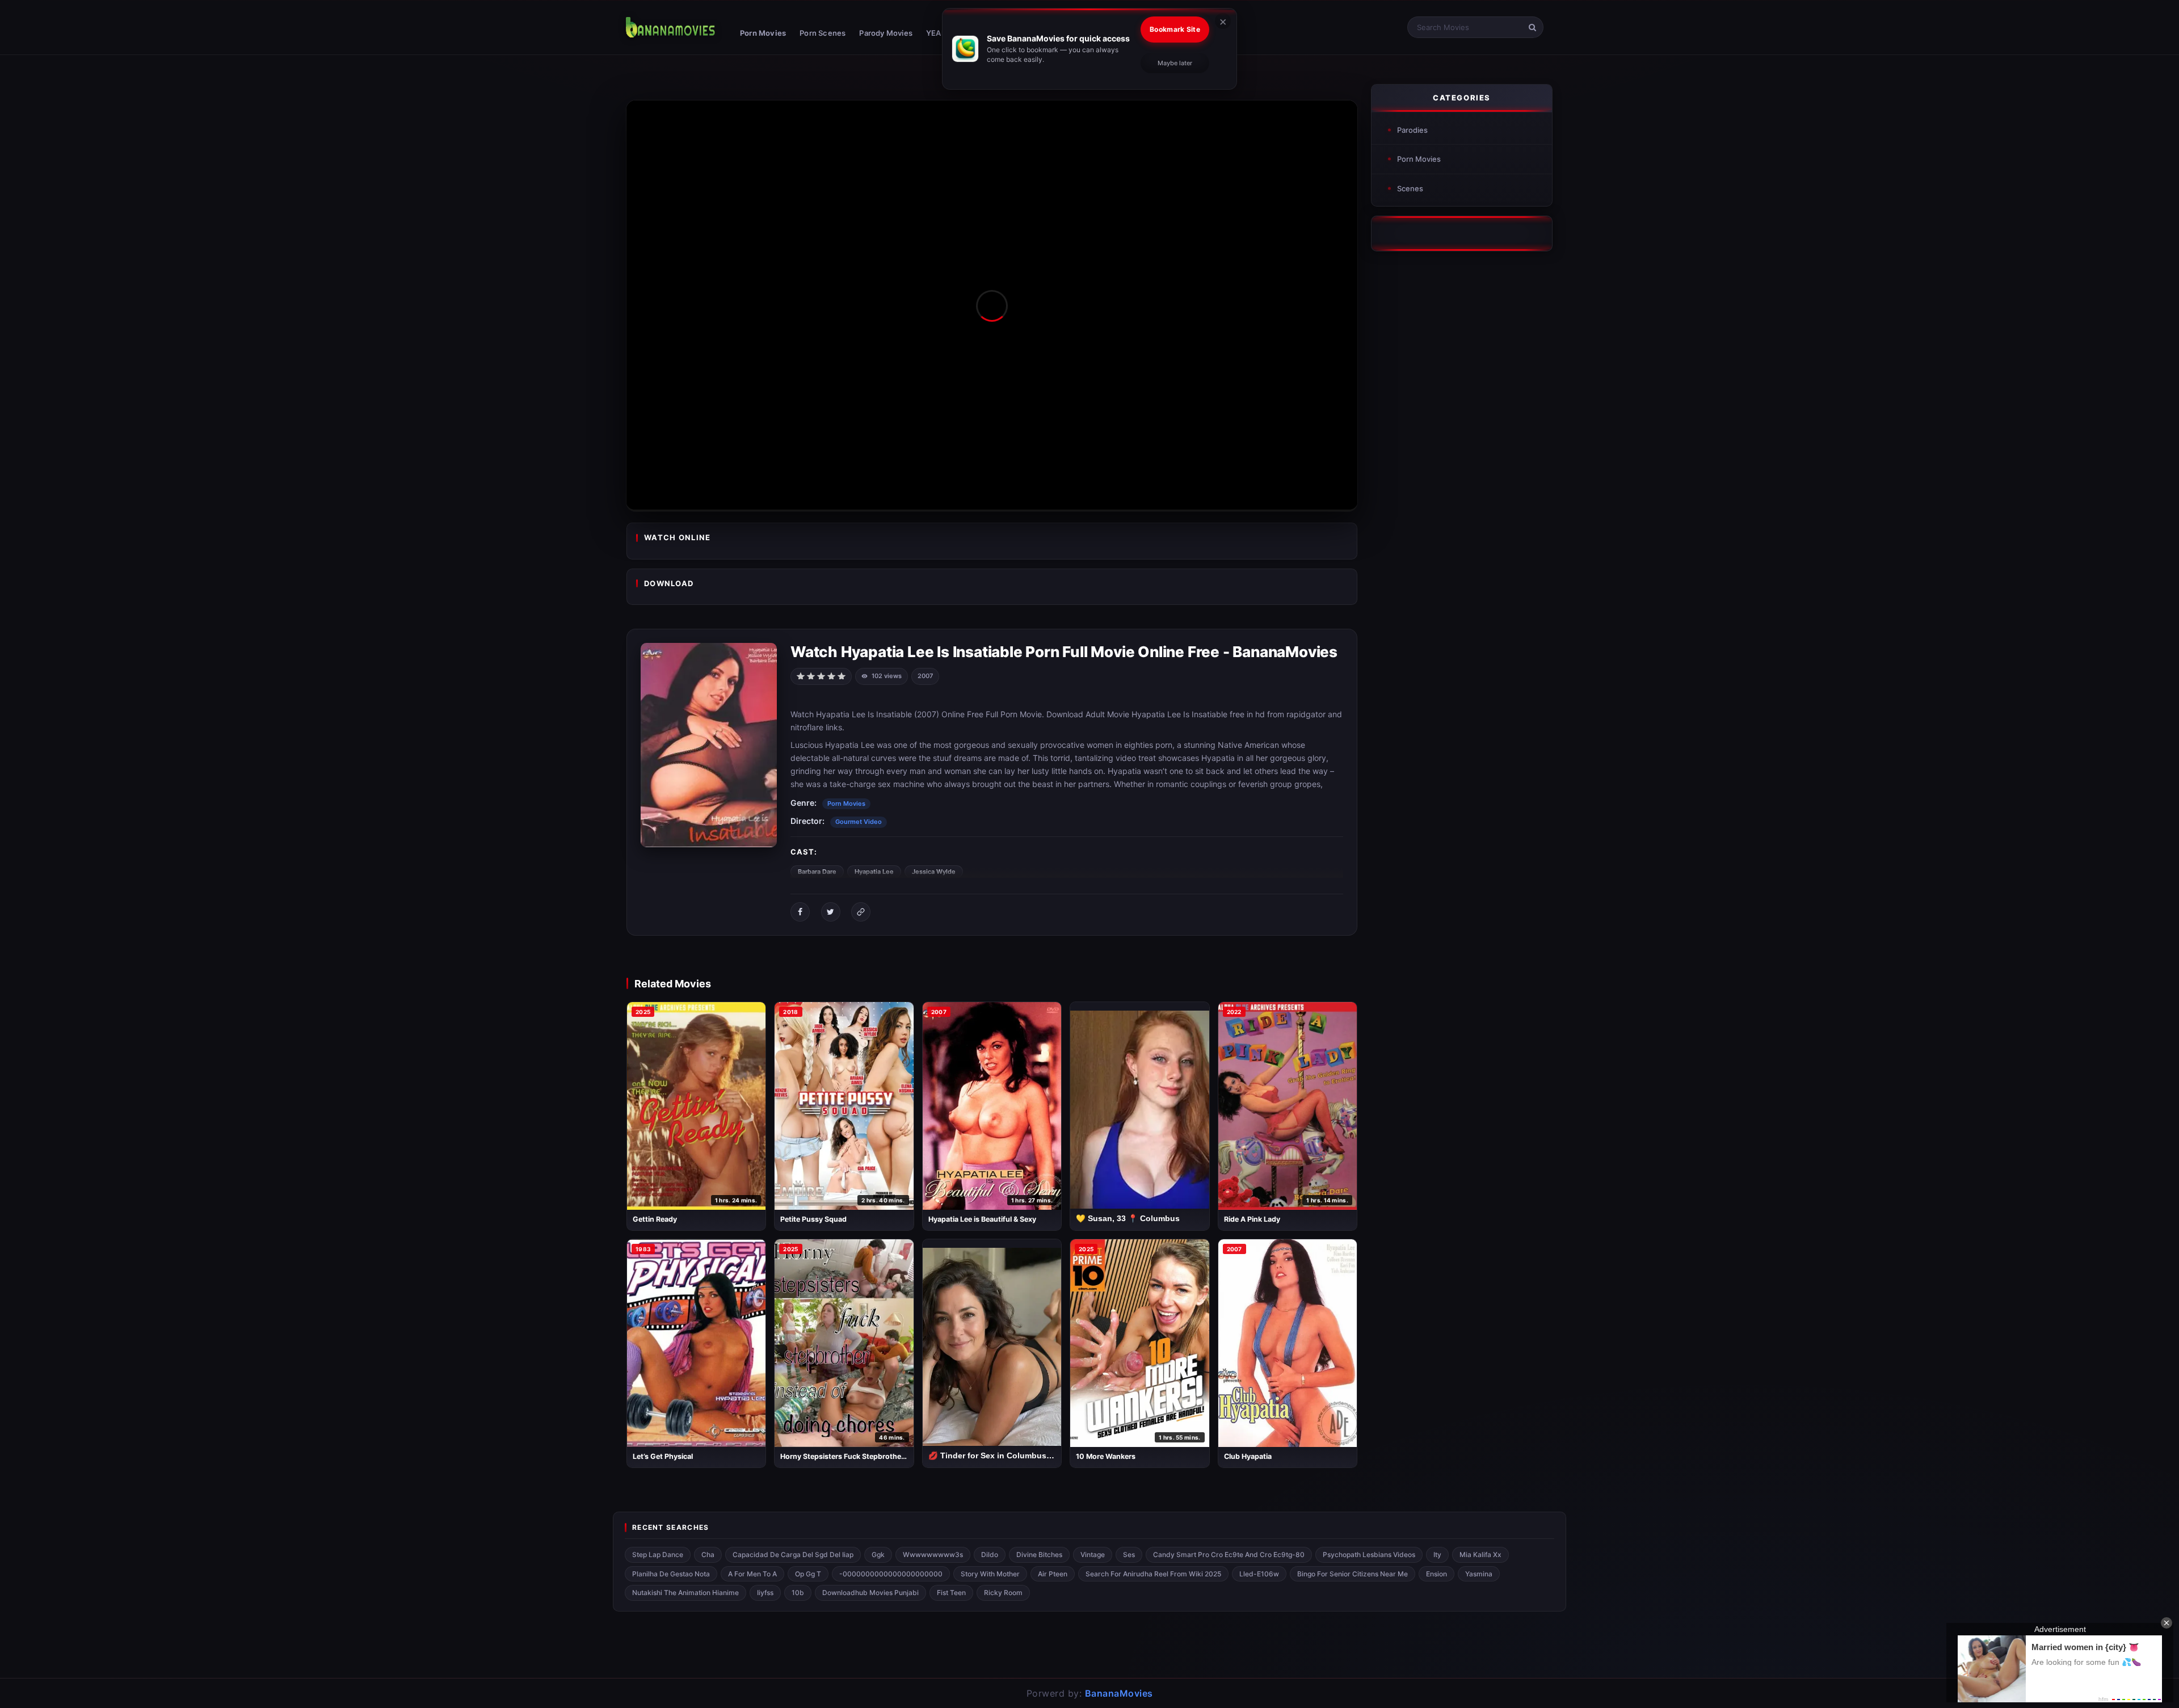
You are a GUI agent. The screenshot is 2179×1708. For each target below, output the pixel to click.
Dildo (990, 1555)
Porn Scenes (823, 33)
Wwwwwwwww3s (933, 1555)
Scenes (1410, 188)
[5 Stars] (842, 675)
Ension (1436, 1574)
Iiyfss (765, 1593)
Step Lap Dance (658, 1555)
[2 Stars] (811, 675)
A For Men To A (752, 1574)
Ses (1129, 1555)
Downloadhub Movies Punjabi (870, 1593)
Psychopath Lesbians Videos (1369, 1555)
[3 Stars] (821, 675)
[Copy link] (861, 912)
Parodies (1412, 130)
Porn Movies (763, 33)
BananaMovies (1119, 1693)
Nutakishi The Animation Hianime (685, 1593)
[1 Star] (801, 675)
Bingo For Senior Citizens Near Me (1353, 1574)
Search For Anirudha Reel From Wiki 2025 (1153, 1574)
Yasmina (1479, 1574)
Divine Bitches (1039, 1555)
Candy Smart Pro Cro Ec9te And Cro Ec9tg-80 (1229, 1555)
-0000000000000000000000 (891, 1574)
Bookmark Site (1175, 29)
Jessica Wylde (934, 872)
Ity (1437, 1555)
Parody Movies (886, 33)
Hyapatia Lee (874, 872)
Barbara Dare (817, 872)
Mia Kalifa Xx (1480, 1555)
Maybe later (1175, 63)
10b (798, 1593)
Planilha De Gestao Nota (671, 1574)
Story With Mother (990, 1574)
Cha (708, 1555)
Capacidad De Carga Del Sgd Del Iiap (793, 1555)
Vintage (1093, 1555)
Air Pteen (1053, 1574)
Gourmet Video (859, 822)
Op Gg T (808, 1574)
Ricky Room (1003, 1593)
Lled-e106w (1259, 1574)
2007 (925, 676)
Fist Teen (951, 1593)
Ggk (878, 1555)
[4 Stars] (831, 675)
